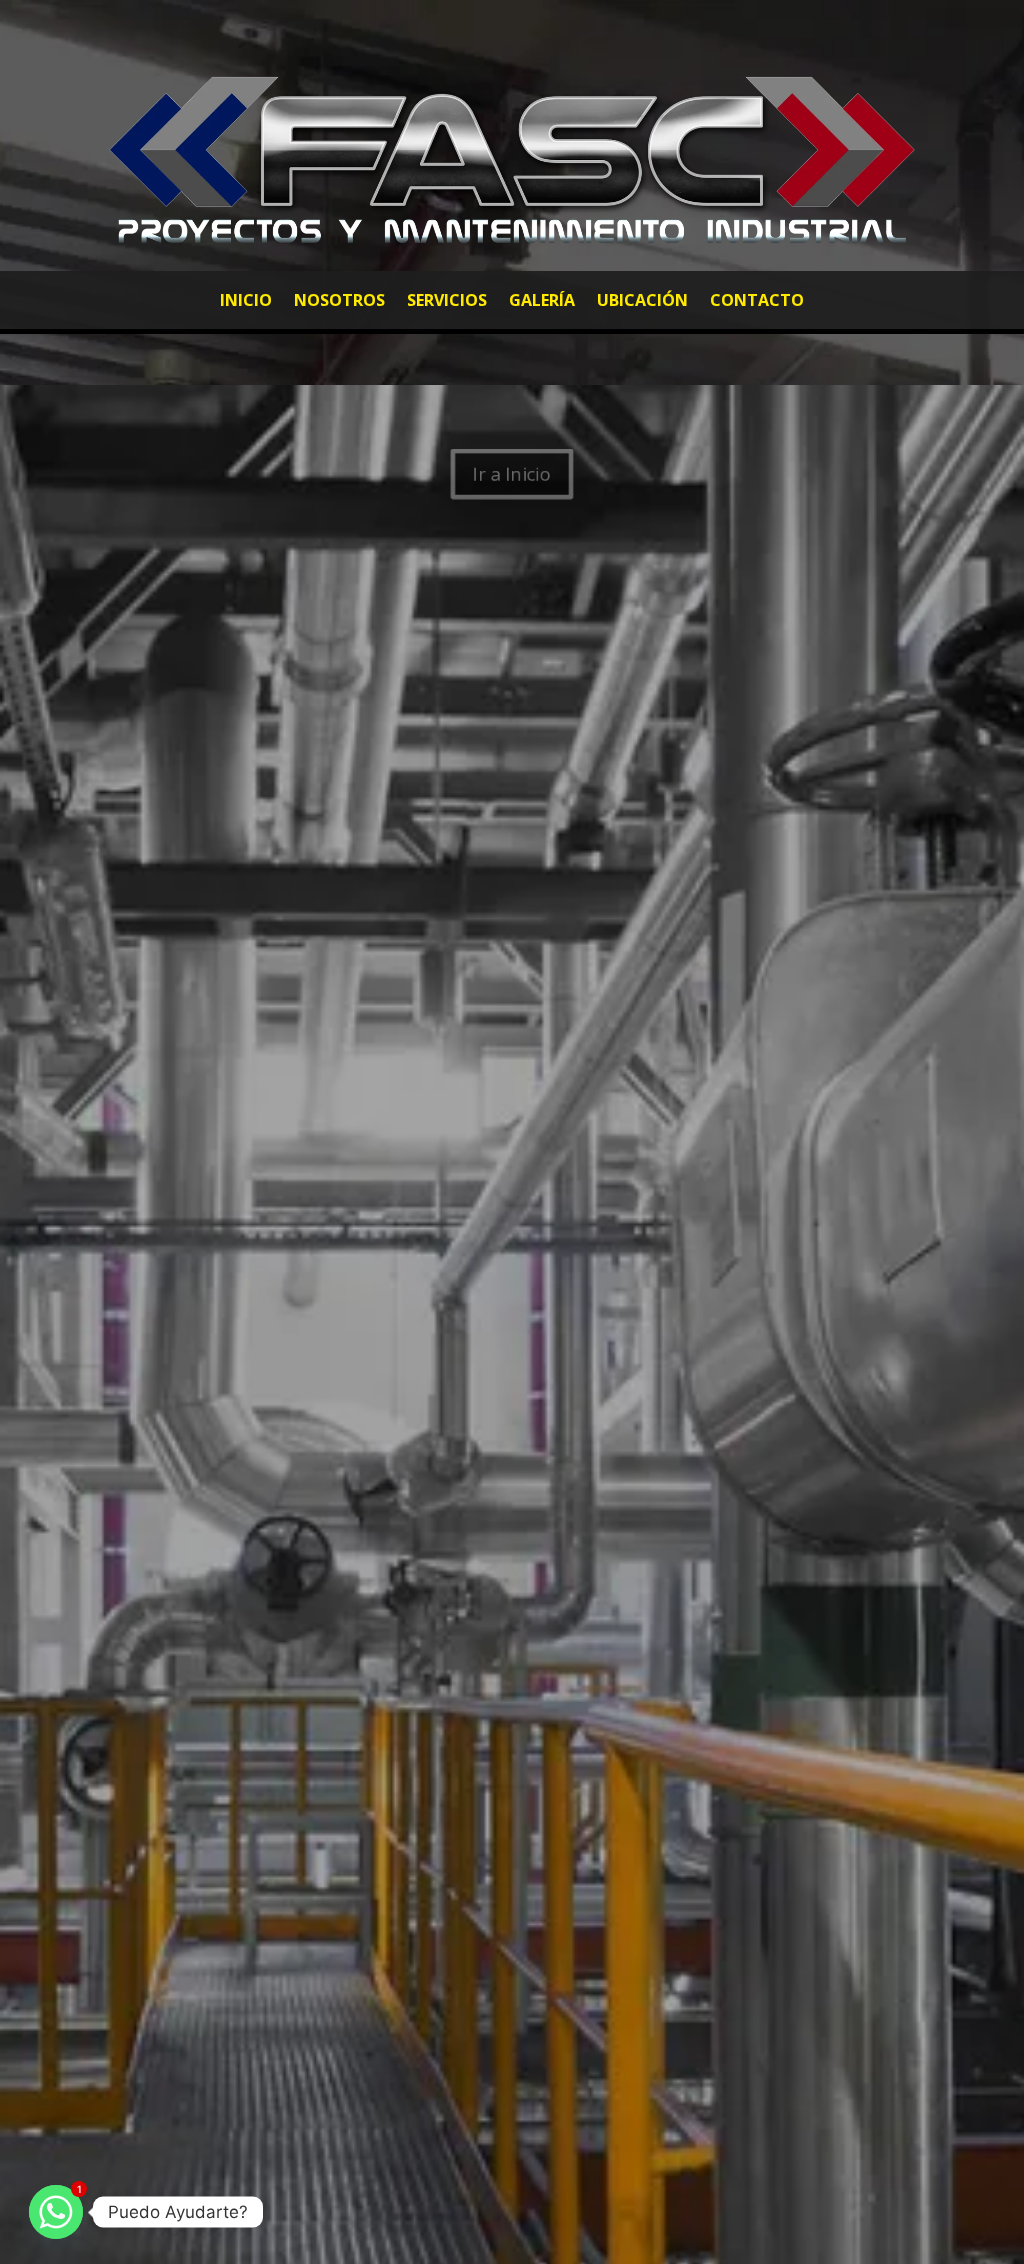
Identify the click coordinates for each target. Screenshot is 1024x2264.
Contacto (757, 302)
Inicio (246, 302)
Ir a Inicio (512, 473)
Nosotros (339, 302)
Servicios (447, 302)
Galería (542, 302)
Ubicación (642, 302)
